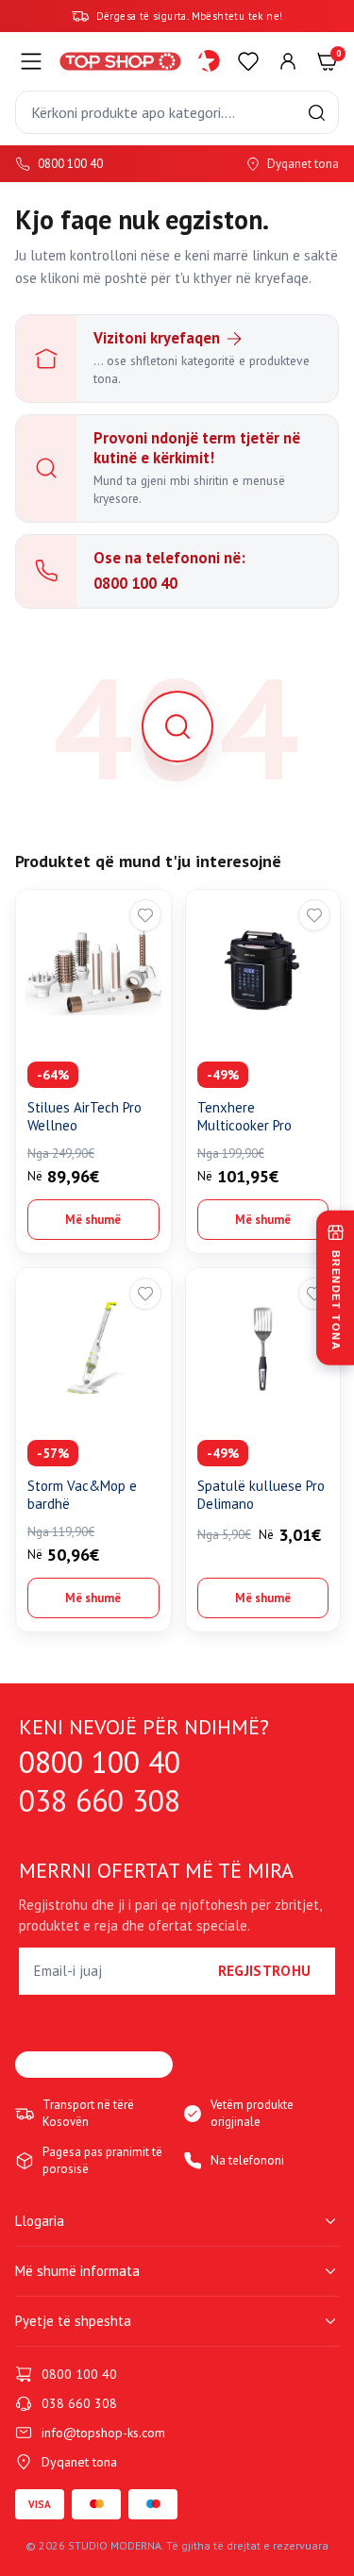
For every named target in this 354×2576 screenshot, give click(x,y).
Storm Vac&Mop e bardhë (82, 1495)
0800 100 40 (70, 164)
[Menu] (31, 61)
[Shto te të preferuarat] (145, 915)
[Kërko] (317, 113)
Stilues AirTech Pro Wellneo (84, 1117)
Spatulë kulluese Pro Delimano (261, 1495)
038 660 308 (100, 1801)
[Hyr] (288, 61)
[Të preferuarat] (248, 61)
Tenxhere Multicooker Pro (244, 1117)
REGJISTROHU (264, 1971)
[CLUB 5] (209, 61)
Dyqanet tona (303, 164)
